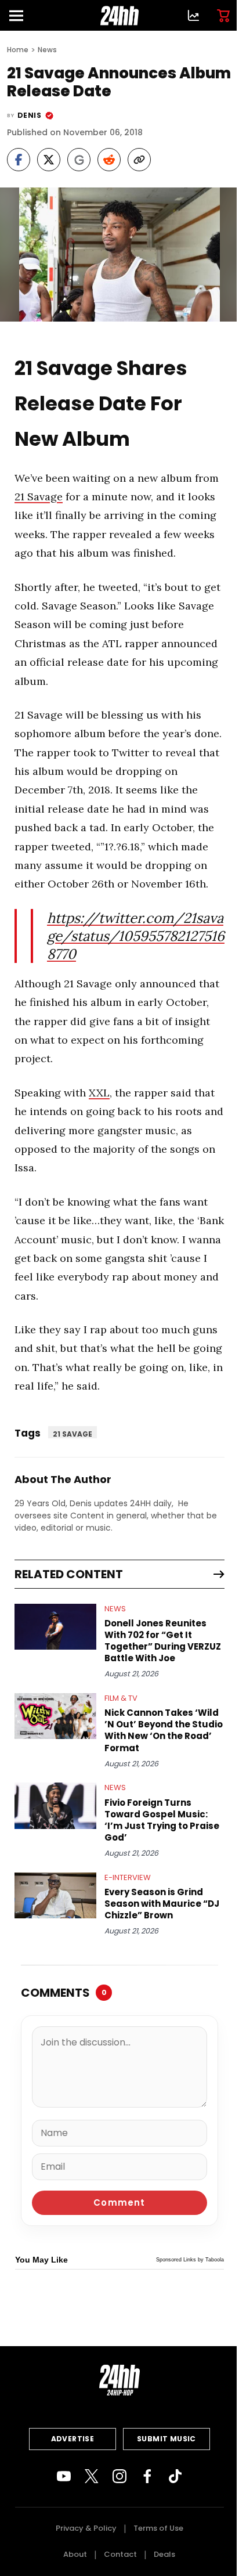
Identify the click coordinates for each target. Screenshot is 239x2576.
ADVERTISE (73, 2439)
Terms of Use (158, 2528)
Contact (120, 2554)
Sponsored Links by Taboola (190, 2260)
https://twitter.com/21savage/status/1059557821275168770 (136, 936)
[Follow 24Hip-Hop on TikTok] (175, 2476)
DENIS (29, 115)
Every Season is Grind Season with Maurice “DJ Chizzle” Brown (162, 1904)
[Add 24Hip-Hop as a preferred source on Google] (79, 160)
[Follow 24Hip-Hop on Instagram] (119, 2476)
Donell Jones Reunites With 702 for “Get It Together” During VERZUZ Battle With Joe (163, 1641)
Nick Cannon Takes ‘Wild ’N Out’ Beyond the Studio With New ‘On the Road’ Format (164, 1730)
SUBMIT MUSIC (166, 2439)
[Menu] (21, 15)
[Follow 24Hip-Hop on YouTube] (64, 2476)
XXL (99, 1093)
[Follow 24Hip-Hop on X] (92, 2476)
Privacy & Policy (86, 2528)
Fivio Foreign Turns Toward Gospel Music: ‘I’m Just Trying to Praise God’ (162, 1820)
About (75, 2554)
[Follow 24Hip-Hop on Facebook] (147, 2476)
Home (18, 50)
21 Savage (39, 497)
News (47, 50)
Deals (164, 2554)
